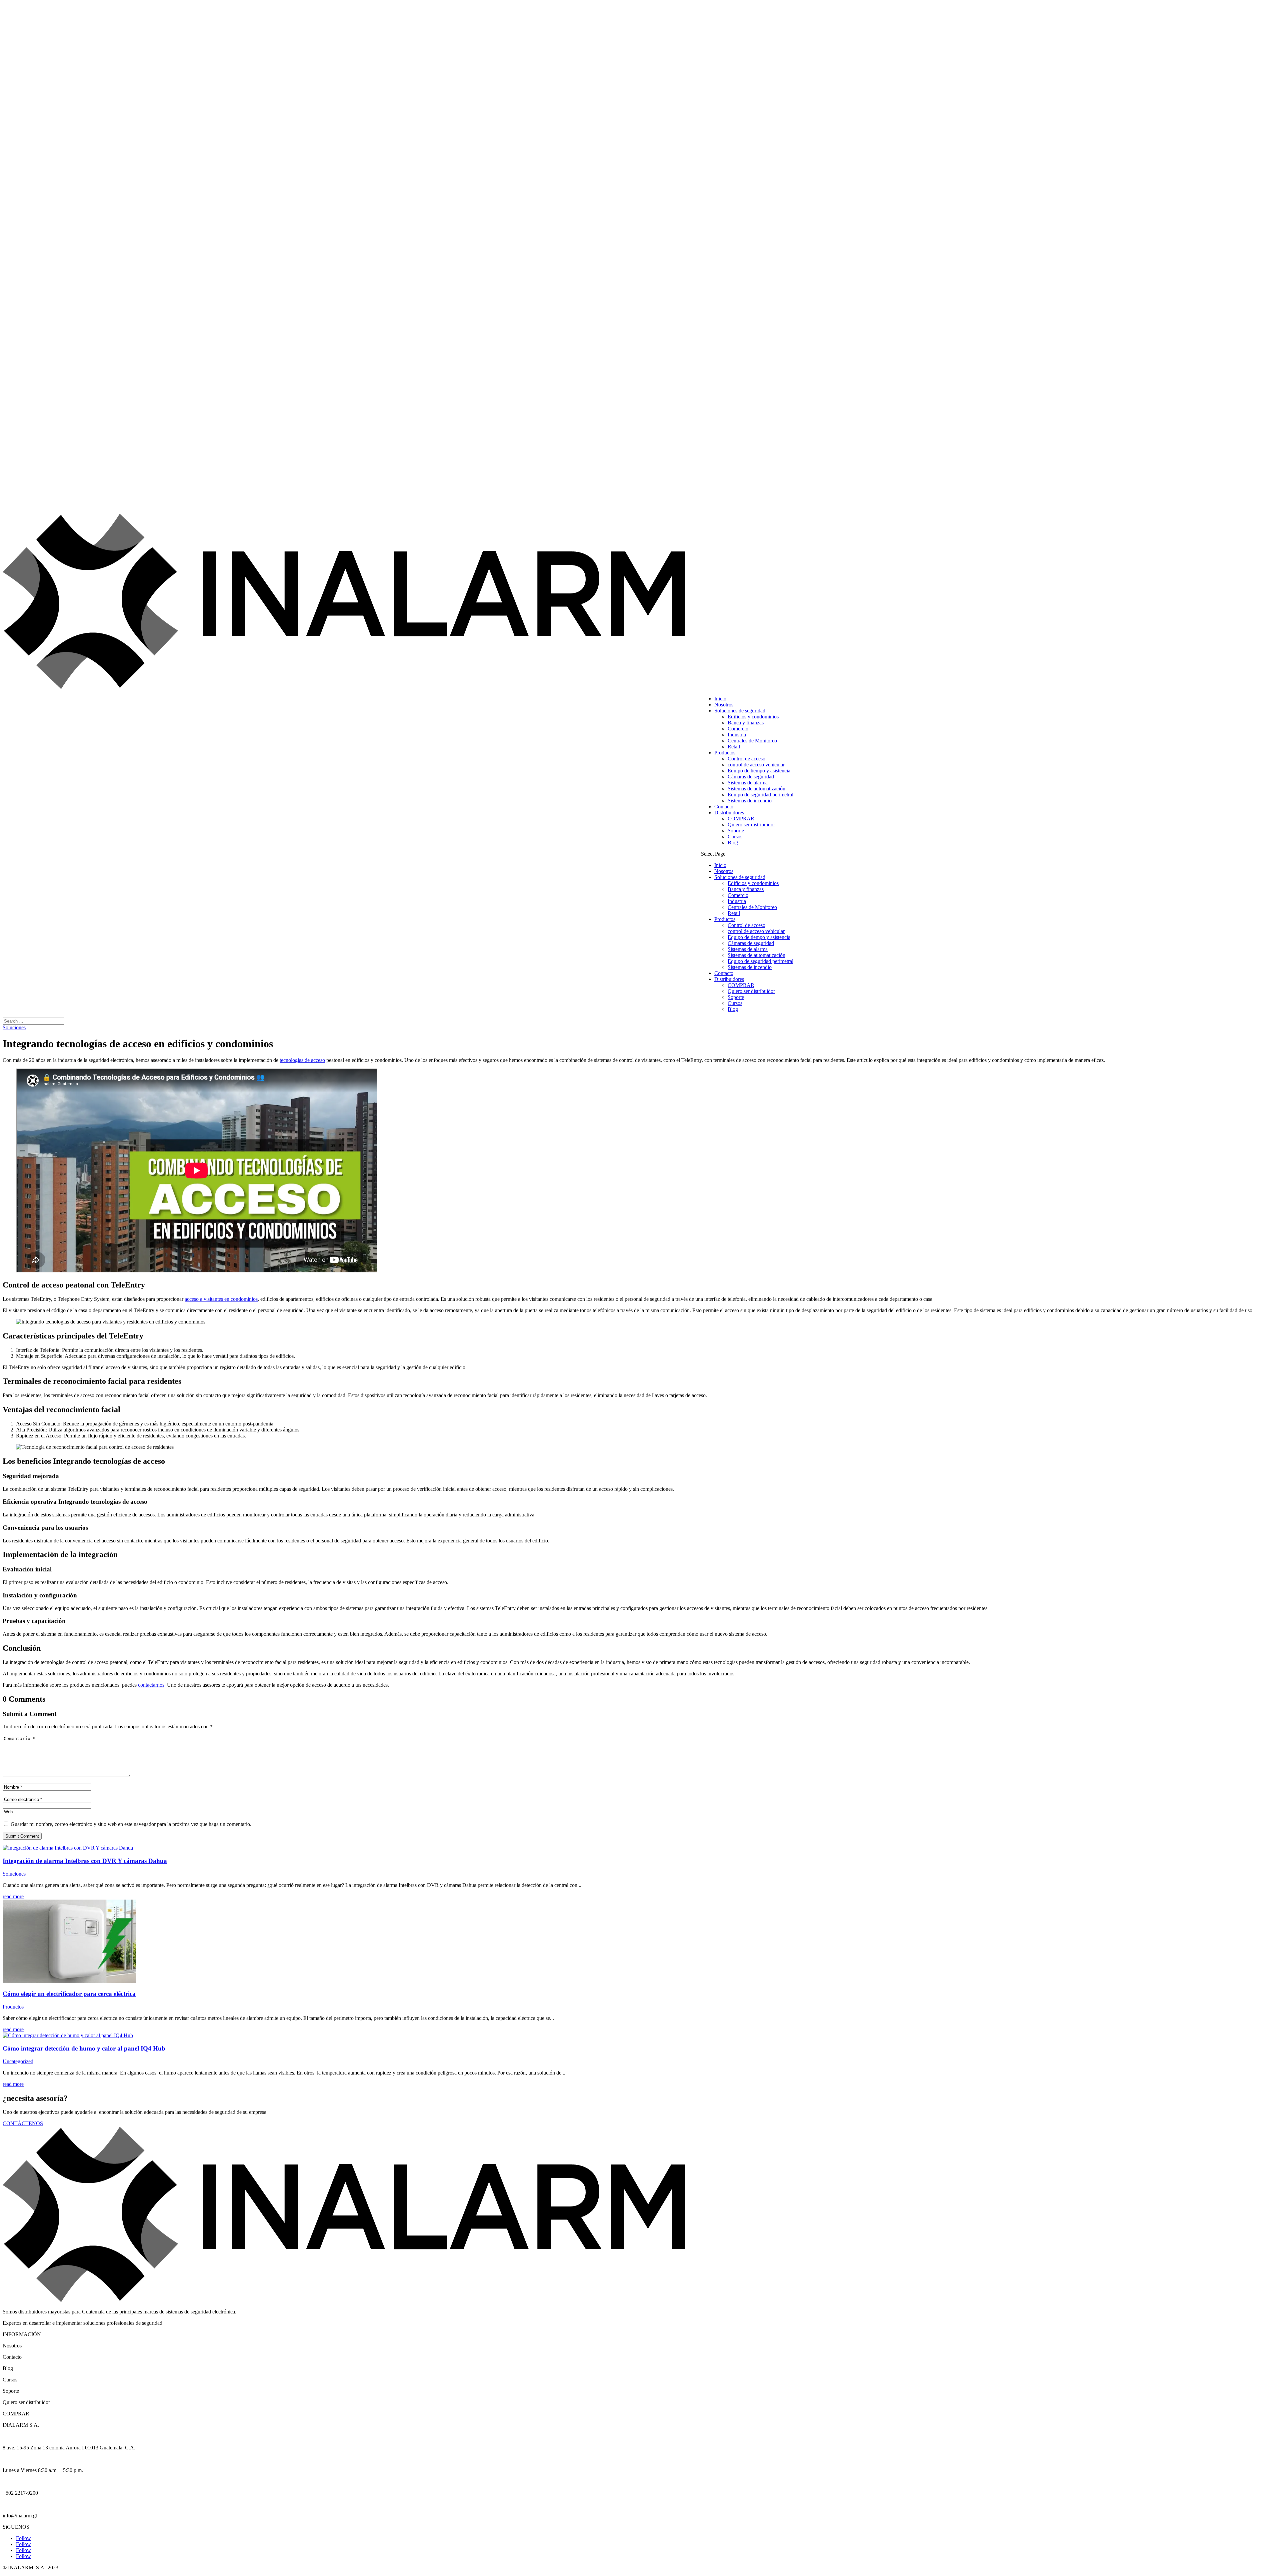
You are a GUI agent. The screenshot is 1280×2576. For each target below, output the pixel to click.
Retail (734, 747)
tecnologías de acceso (302, 1060)
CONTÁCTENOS (23, 2123)
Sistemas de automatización (756, 789)
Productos (725, 753)
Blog (733, 843)
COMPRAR (741, 819)
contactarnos (151, 1685)
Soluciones (14, 1027)
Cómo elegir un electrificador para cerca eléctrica (69, 1994)
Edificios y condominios (753, 717)
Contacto (724, 807)
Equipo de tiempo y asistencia (759, 771)
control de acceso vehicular (756, 765)
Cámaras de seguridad (751, 777)
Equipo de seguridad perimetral (760, 795)
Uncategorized (18, 2061)
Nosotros (724, 705)
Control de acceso (746, 759)
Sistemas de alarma (748, 783)
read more (13, 1896)
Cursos (735, 837)
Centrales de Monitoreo (752, 741)
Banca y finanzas (746, 723)
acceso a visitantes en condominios (221, 1299)
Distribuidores (729, 813)
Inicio (720, 699)
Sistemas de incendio (750, 801)
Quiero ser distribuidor (751, 825)
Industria (737, 735)
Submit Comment (22, 1836)
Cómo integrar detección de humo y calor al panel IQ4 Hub (84, 2048)
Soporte (736, 831)
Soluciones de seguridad (740, 711)
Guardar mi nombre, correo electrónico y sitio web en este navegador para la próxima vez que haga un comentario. (131, 1824)
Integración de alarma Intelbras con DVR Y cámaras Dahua (85, 1861)
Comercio (738, 729)
